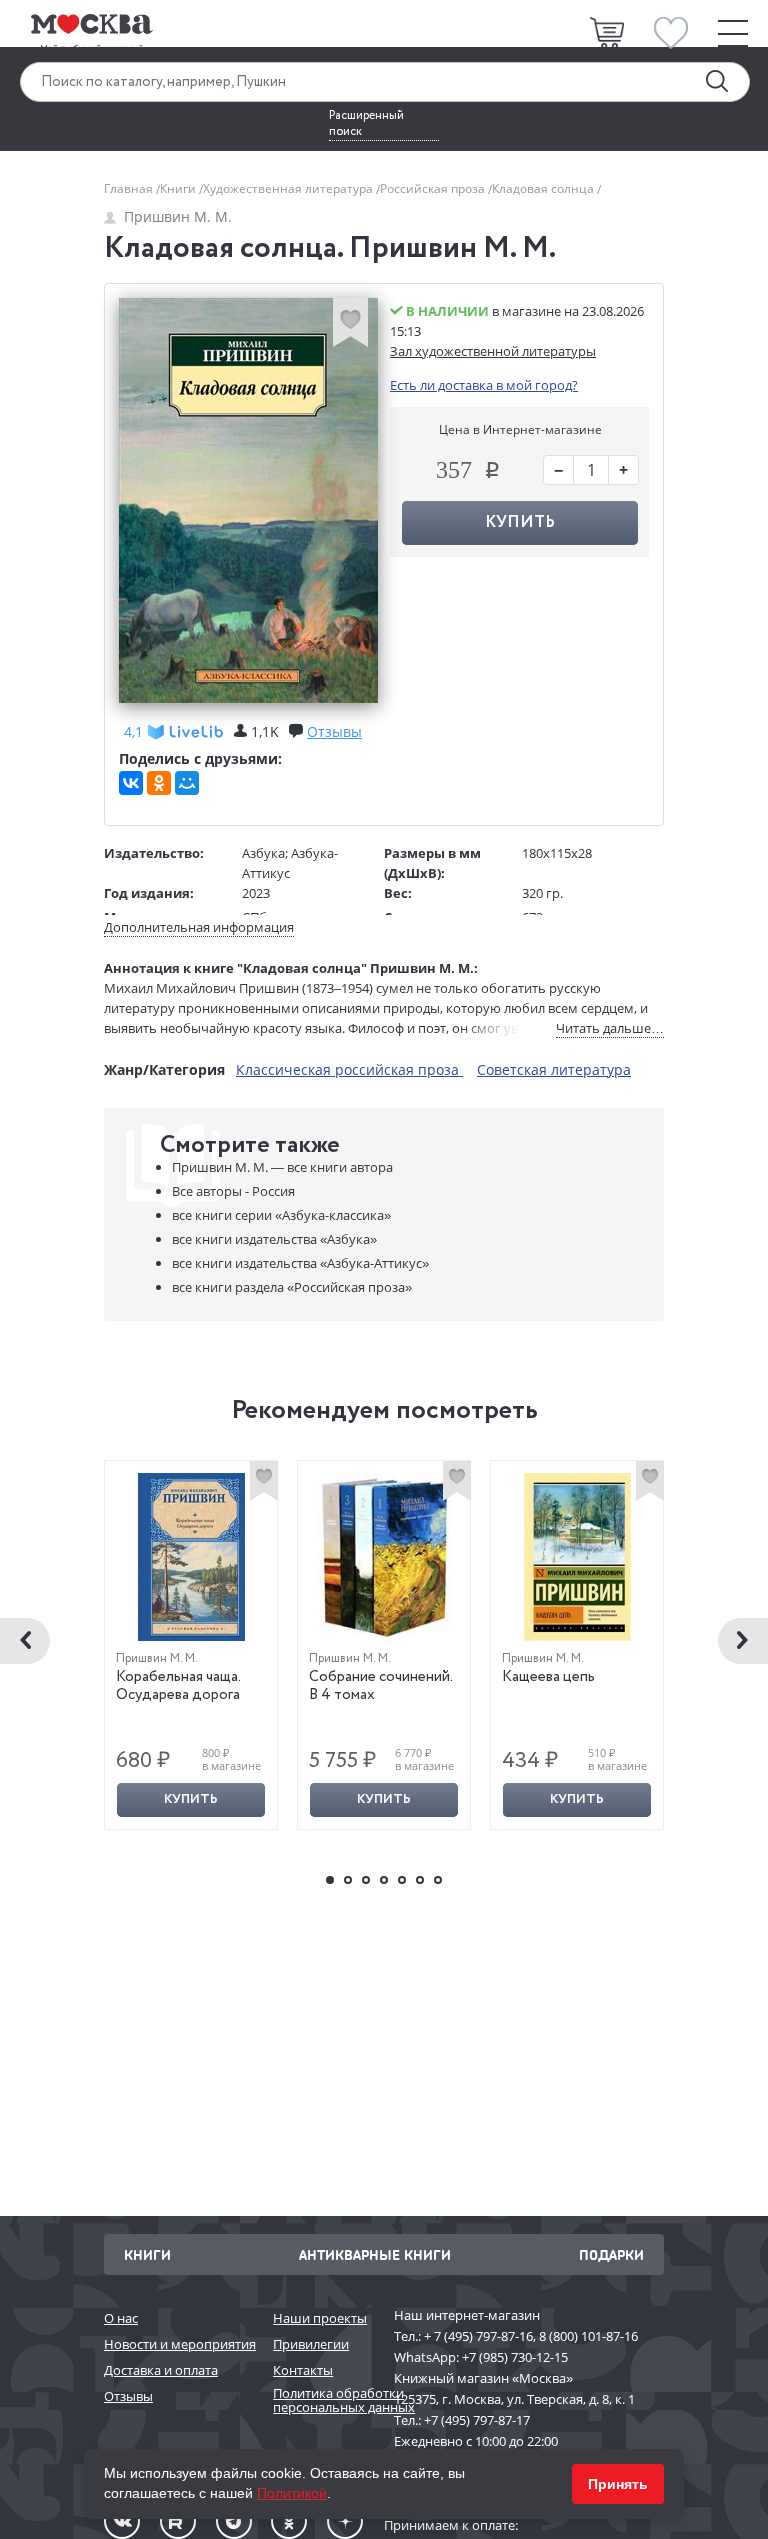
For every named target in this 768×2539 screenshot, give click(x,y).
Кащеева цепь (548, 1677)
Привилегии (311, 2344)
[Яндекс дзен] (345, 2521)
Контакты (303, 2370)
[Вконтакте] (122, 2521)
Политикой (292, 2493)
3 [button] (366, 1880)
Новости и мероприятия (178, 2344)
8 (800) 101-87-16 (588, 2336)
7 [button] (438, 1880)
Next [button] (743, 1641)
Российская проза (434, 188)
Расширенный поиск (366, 124)
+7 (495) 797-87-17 (477, 2420)
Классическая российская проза (349, 1069)
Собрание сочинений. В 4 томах (380, 1686)
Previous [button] (25, 1641)
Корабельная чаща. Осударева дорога (178, 1686)
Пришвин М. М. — (282, 1167)
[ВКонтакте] (131, 783)
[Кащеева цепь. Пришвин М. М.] (577, 1557)
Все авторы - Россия (233, 1191)
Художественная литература (289, 188)
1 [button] (330, 1880)
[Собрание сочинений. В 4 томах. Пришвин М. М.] (384, 1557)
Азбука (263, 853)
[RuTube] (178, 2521)
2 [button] (348, 1880)
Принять (618, 2484)
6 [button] (420, 1880)
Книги (179, 188)
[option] (191, 1645)
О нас (121, 2318)
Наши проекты (320, 2318)
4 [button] (384, 1880)
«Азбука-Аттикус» (300, 1263)
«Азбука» (274, 1239)
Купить (191, 1799)
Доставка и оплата (161, 2370)
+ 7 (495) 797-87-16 (478, 2336)
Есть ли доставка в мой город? (484, 385)
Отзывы (128, 2396)
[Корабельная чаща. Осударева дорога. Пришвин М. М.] (191, 1557)
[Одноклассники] (159, 783)
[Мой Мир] (187, 783)
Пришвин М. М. (178, 216)
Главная (130, 188)
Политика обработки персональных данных (323, 2400)
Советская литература (554, 1069)
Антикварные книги (375, 2254)
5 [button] (402, 1880)
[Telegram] (234, 2521)
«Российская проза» (292, 1287)
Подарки (611, 2254)
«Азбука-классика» (281, 1215)
